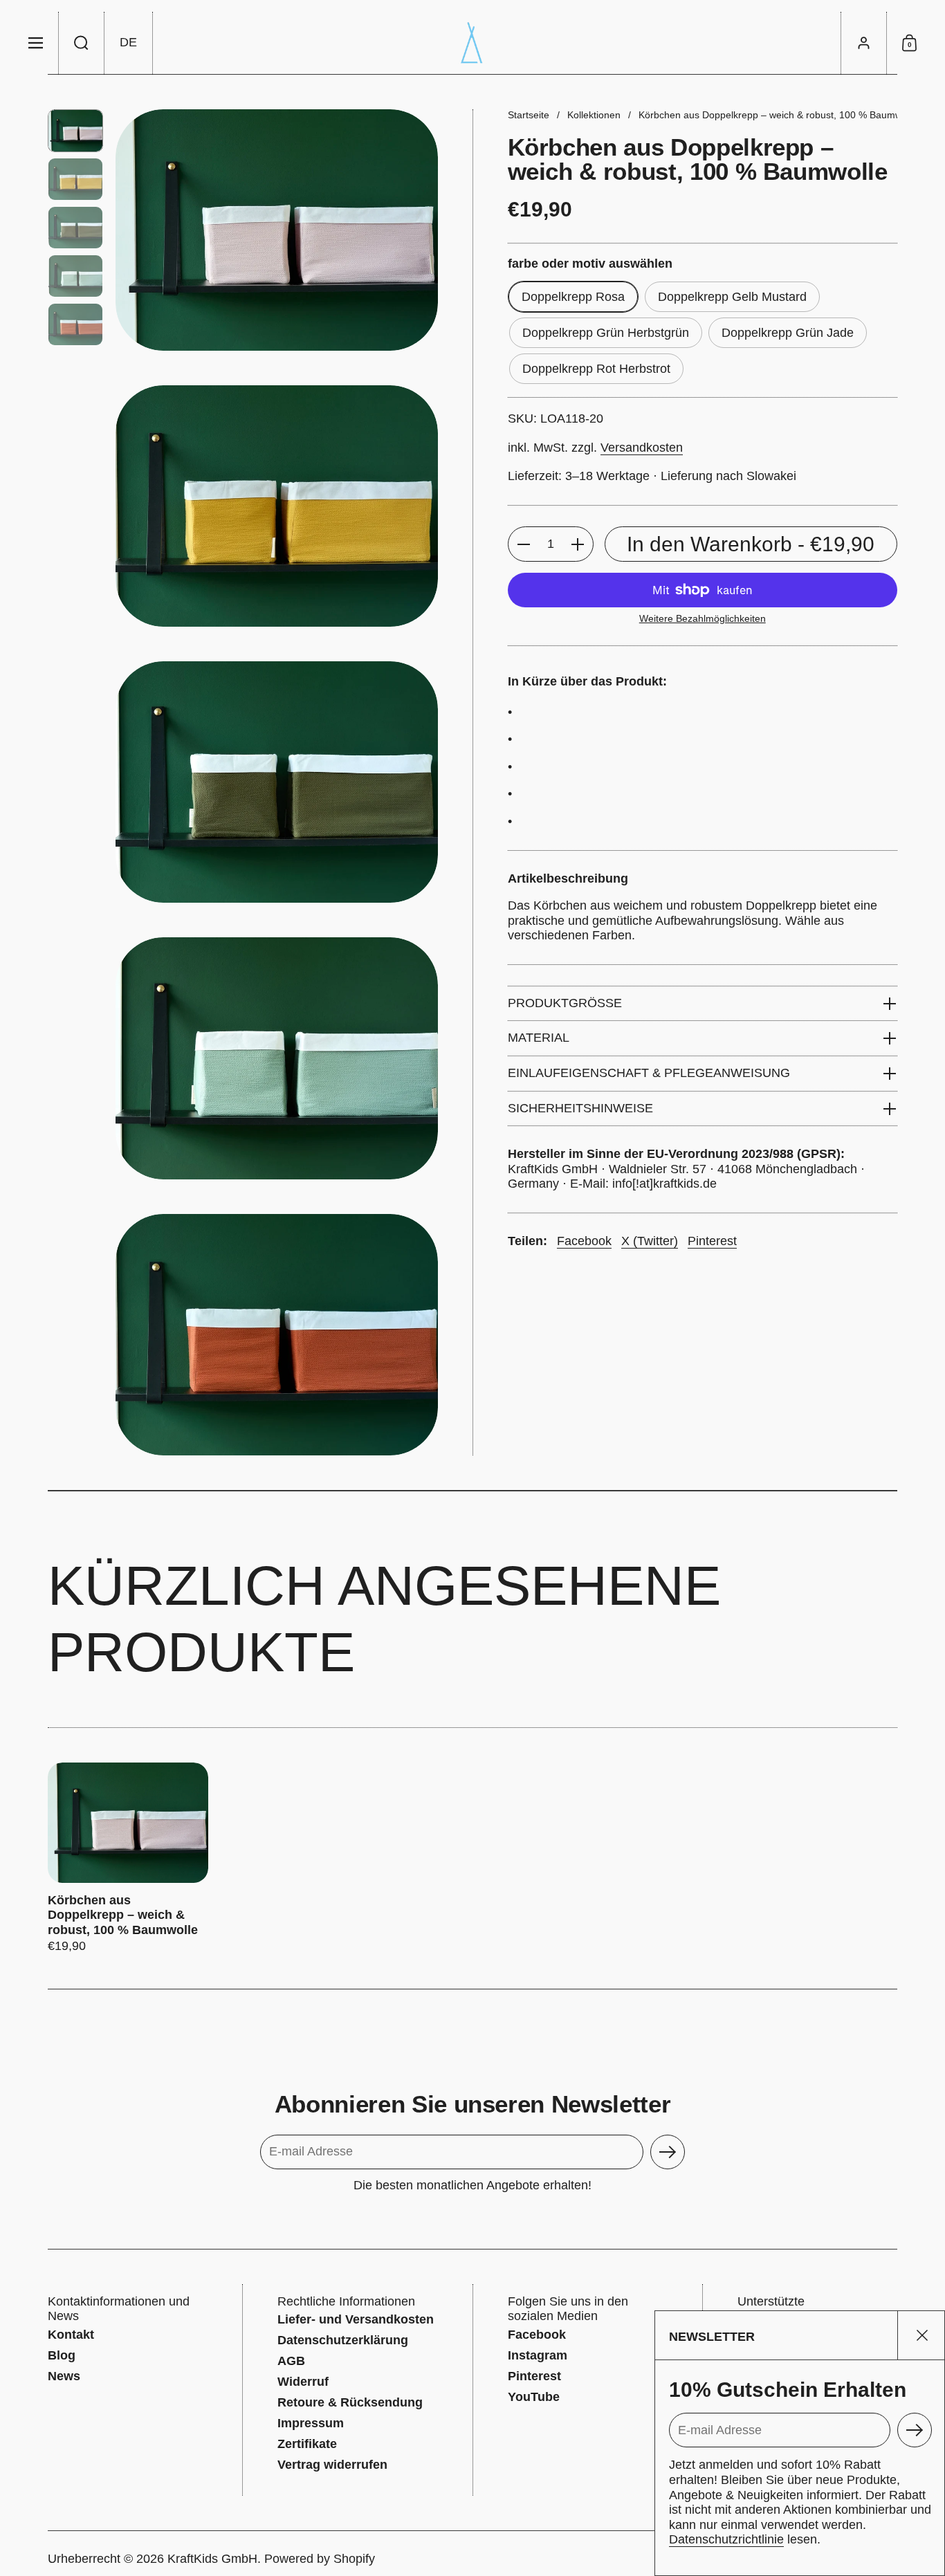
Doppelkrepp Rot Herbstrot (596, 369)
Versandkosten (642, 448)
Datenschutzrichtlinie (726, 2539)
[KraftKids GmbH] (472, 43)
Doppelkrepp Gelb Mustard (732, 297)
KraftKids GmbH (212, 2559)
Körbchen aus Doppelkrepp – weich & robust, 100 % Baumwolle (128, 1858)
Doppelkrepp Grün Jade (788, 333)
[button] (82, 43)
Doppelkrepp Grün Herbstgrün (606, 333)
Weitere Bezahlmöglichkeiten (703, 618)
